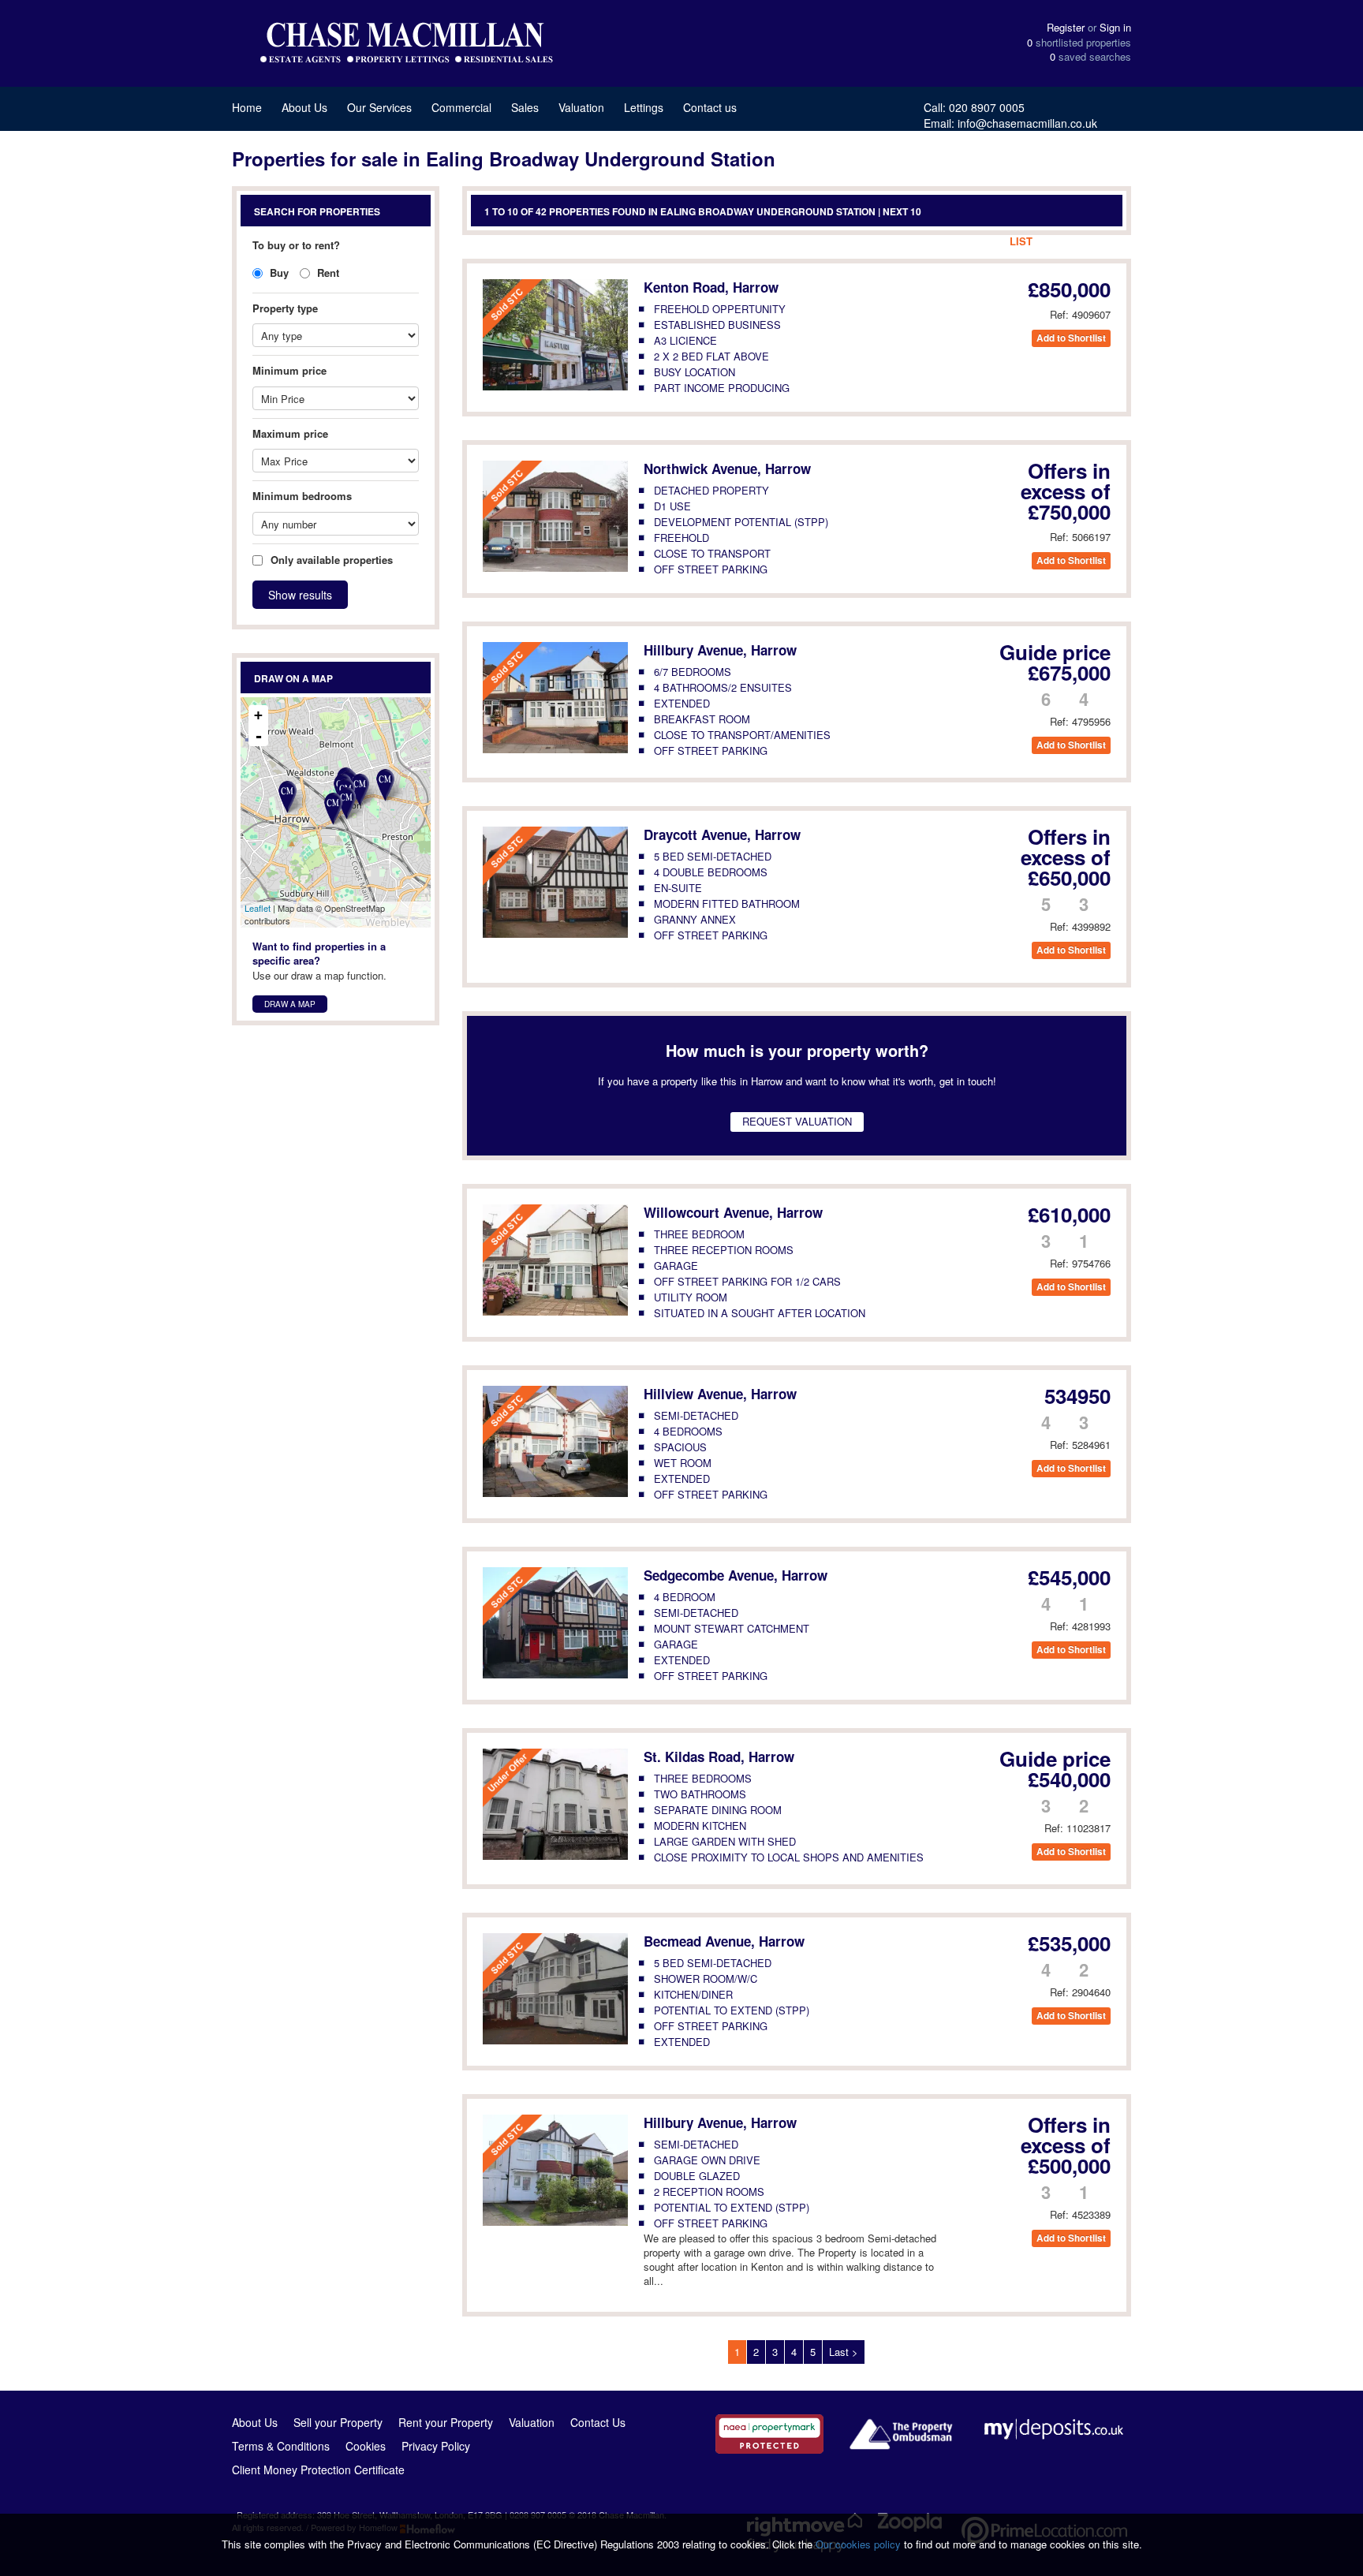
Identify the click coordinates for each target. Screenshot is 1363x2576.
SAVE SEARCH (958, 241)
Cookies (366, 2446)
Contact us (710, 107)
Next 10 (902, 211)
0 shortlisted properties (1079, 43)
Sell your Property (338, 2422)
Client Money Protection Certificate (318, 2470)
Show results (300, 595)
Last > (844, 2352)
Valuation (581, 107)
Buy (278, 273)
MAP (1099, 241)
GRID (1060, 241)
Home (247, 107)
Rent (327, 273)
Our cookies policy (860, 2544)
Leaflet (258, 908)
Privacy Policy (436, 2446)
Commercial (461, 107)
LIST (1021, 241)
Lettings (644, 107)
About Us (304, 107)
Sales (525, 107)
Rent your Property (446, 2422)
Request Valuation (797, 1121)
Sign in (1115, 27)
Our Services (379, 107)
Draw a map (290, 1004)
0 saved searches (1090, 57)
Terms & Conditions (281, 2446)
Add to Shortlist (1071, 338)
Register (1066, 27)
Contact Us (598, 2422)
